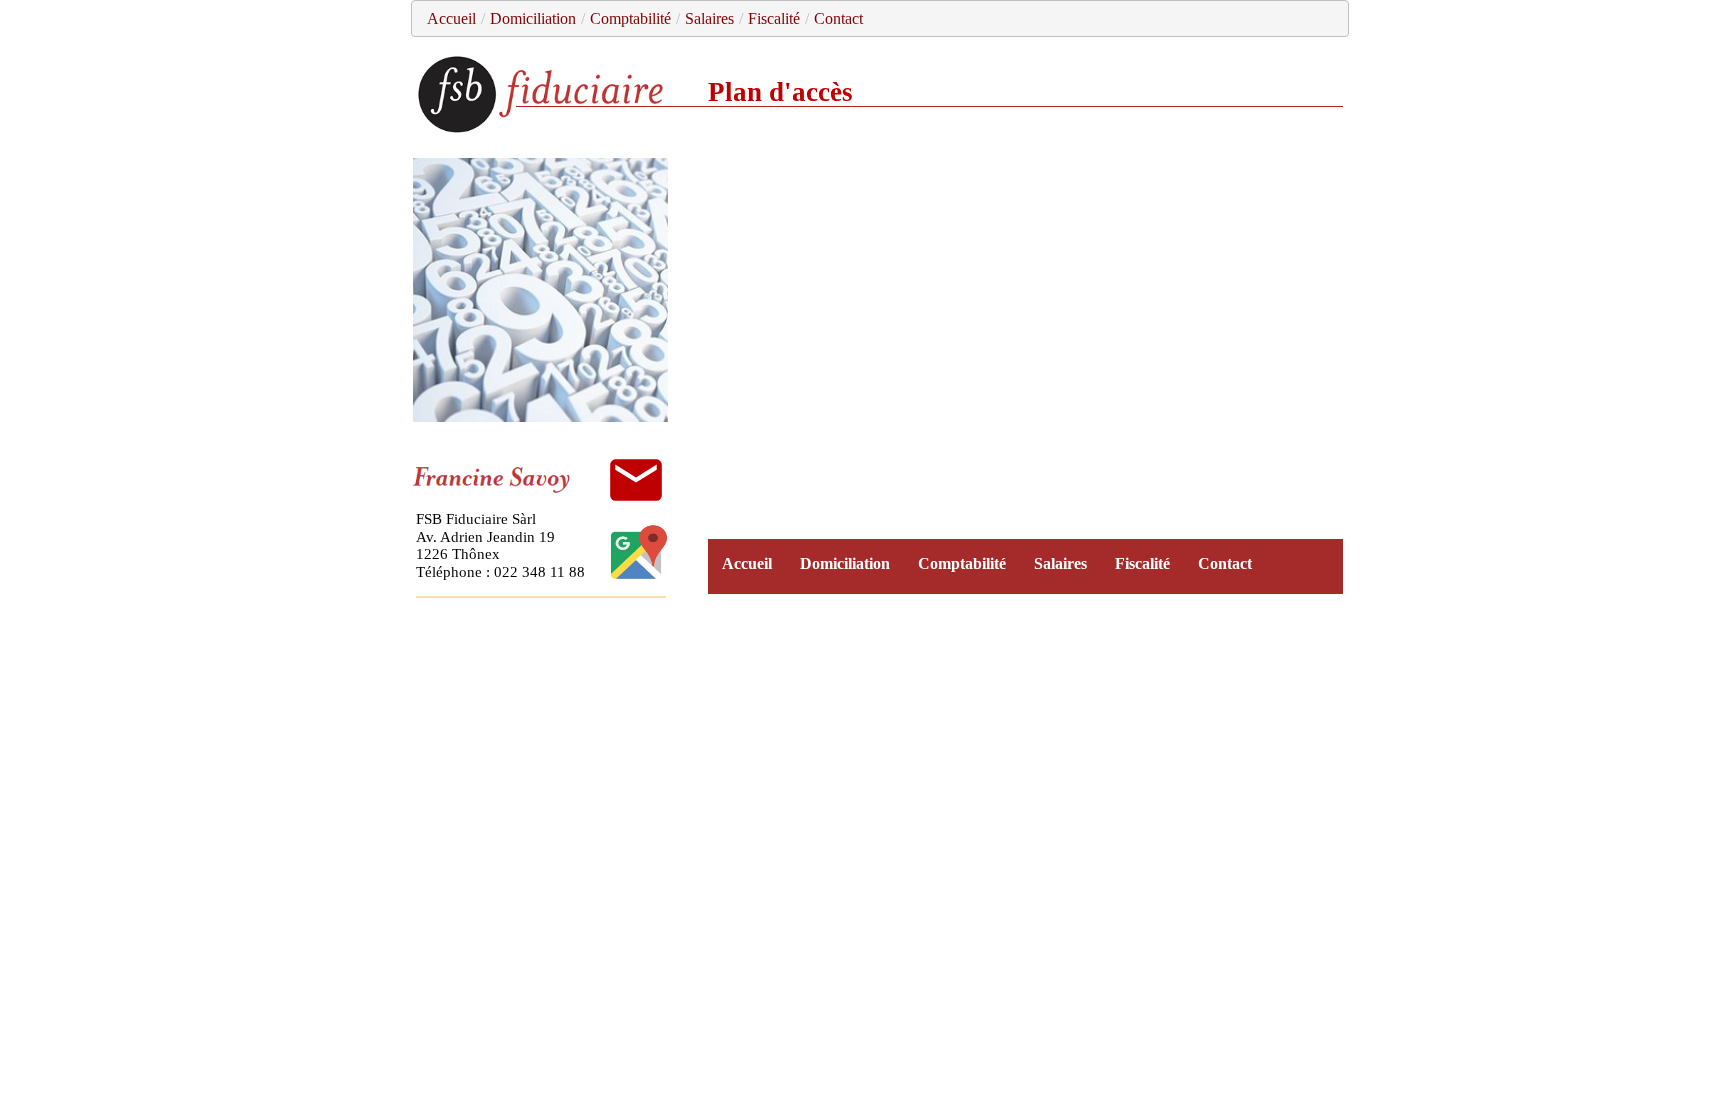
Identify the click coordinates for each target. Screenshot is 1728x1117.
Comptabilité (630, 18)
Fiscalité (774, 18)
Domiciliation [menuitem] (845, 563)
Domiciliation (533, 18)
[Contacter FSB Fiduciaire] (635, 480)
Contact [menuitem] (1225, 563)
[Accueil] (543, 129)
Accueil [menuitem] (747, 563)
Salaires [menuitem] (1060, 563)
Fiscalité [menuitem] (1142, 563)
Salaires (709, 18)
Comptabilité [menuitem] (962, 563)
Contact (838, 18)
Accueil (451, 18)
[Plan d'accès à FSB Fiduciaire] (639, 576)
